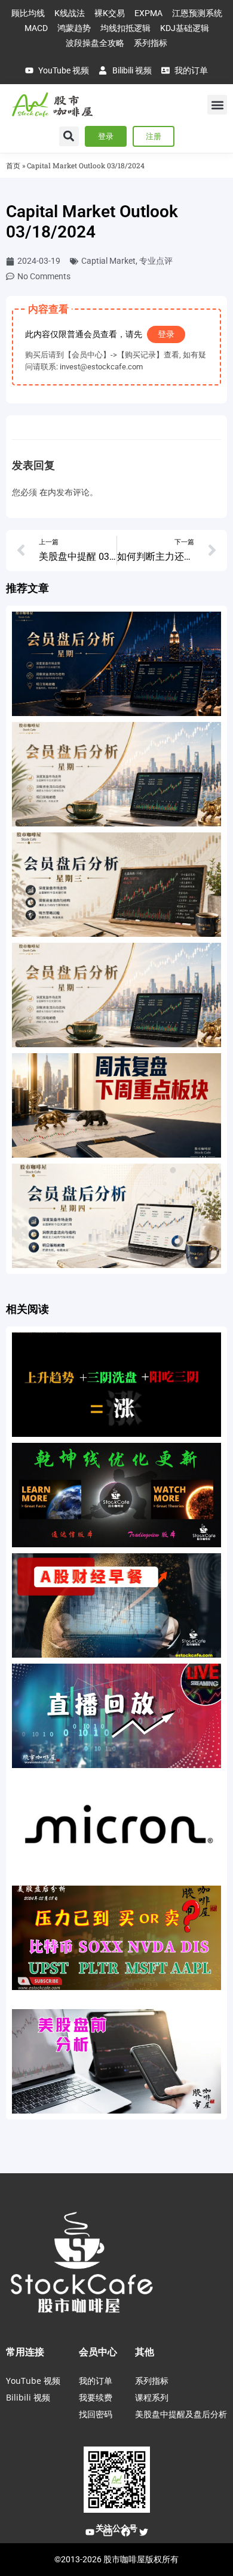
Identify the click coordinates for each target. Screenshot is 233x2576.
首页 (13, 166)
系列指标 (152, 2381)
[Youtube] (90, 2532)
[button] (217, 105)
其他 (145, 2352)
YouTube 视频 (33, 2381)
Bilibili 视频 (28, 2397)
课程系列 (152, 2397)
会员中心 (98, 2352)
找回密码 (96, 2414)
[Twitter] (143, 2532)
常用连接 (25, 2352)
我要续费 (96, 2397)
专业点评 (156, 261)
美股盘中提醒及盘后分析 (181, 2414)
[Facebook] (125, 2532)
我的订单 (96, 2381)
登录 (166, 334)
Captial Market (108, 261)
